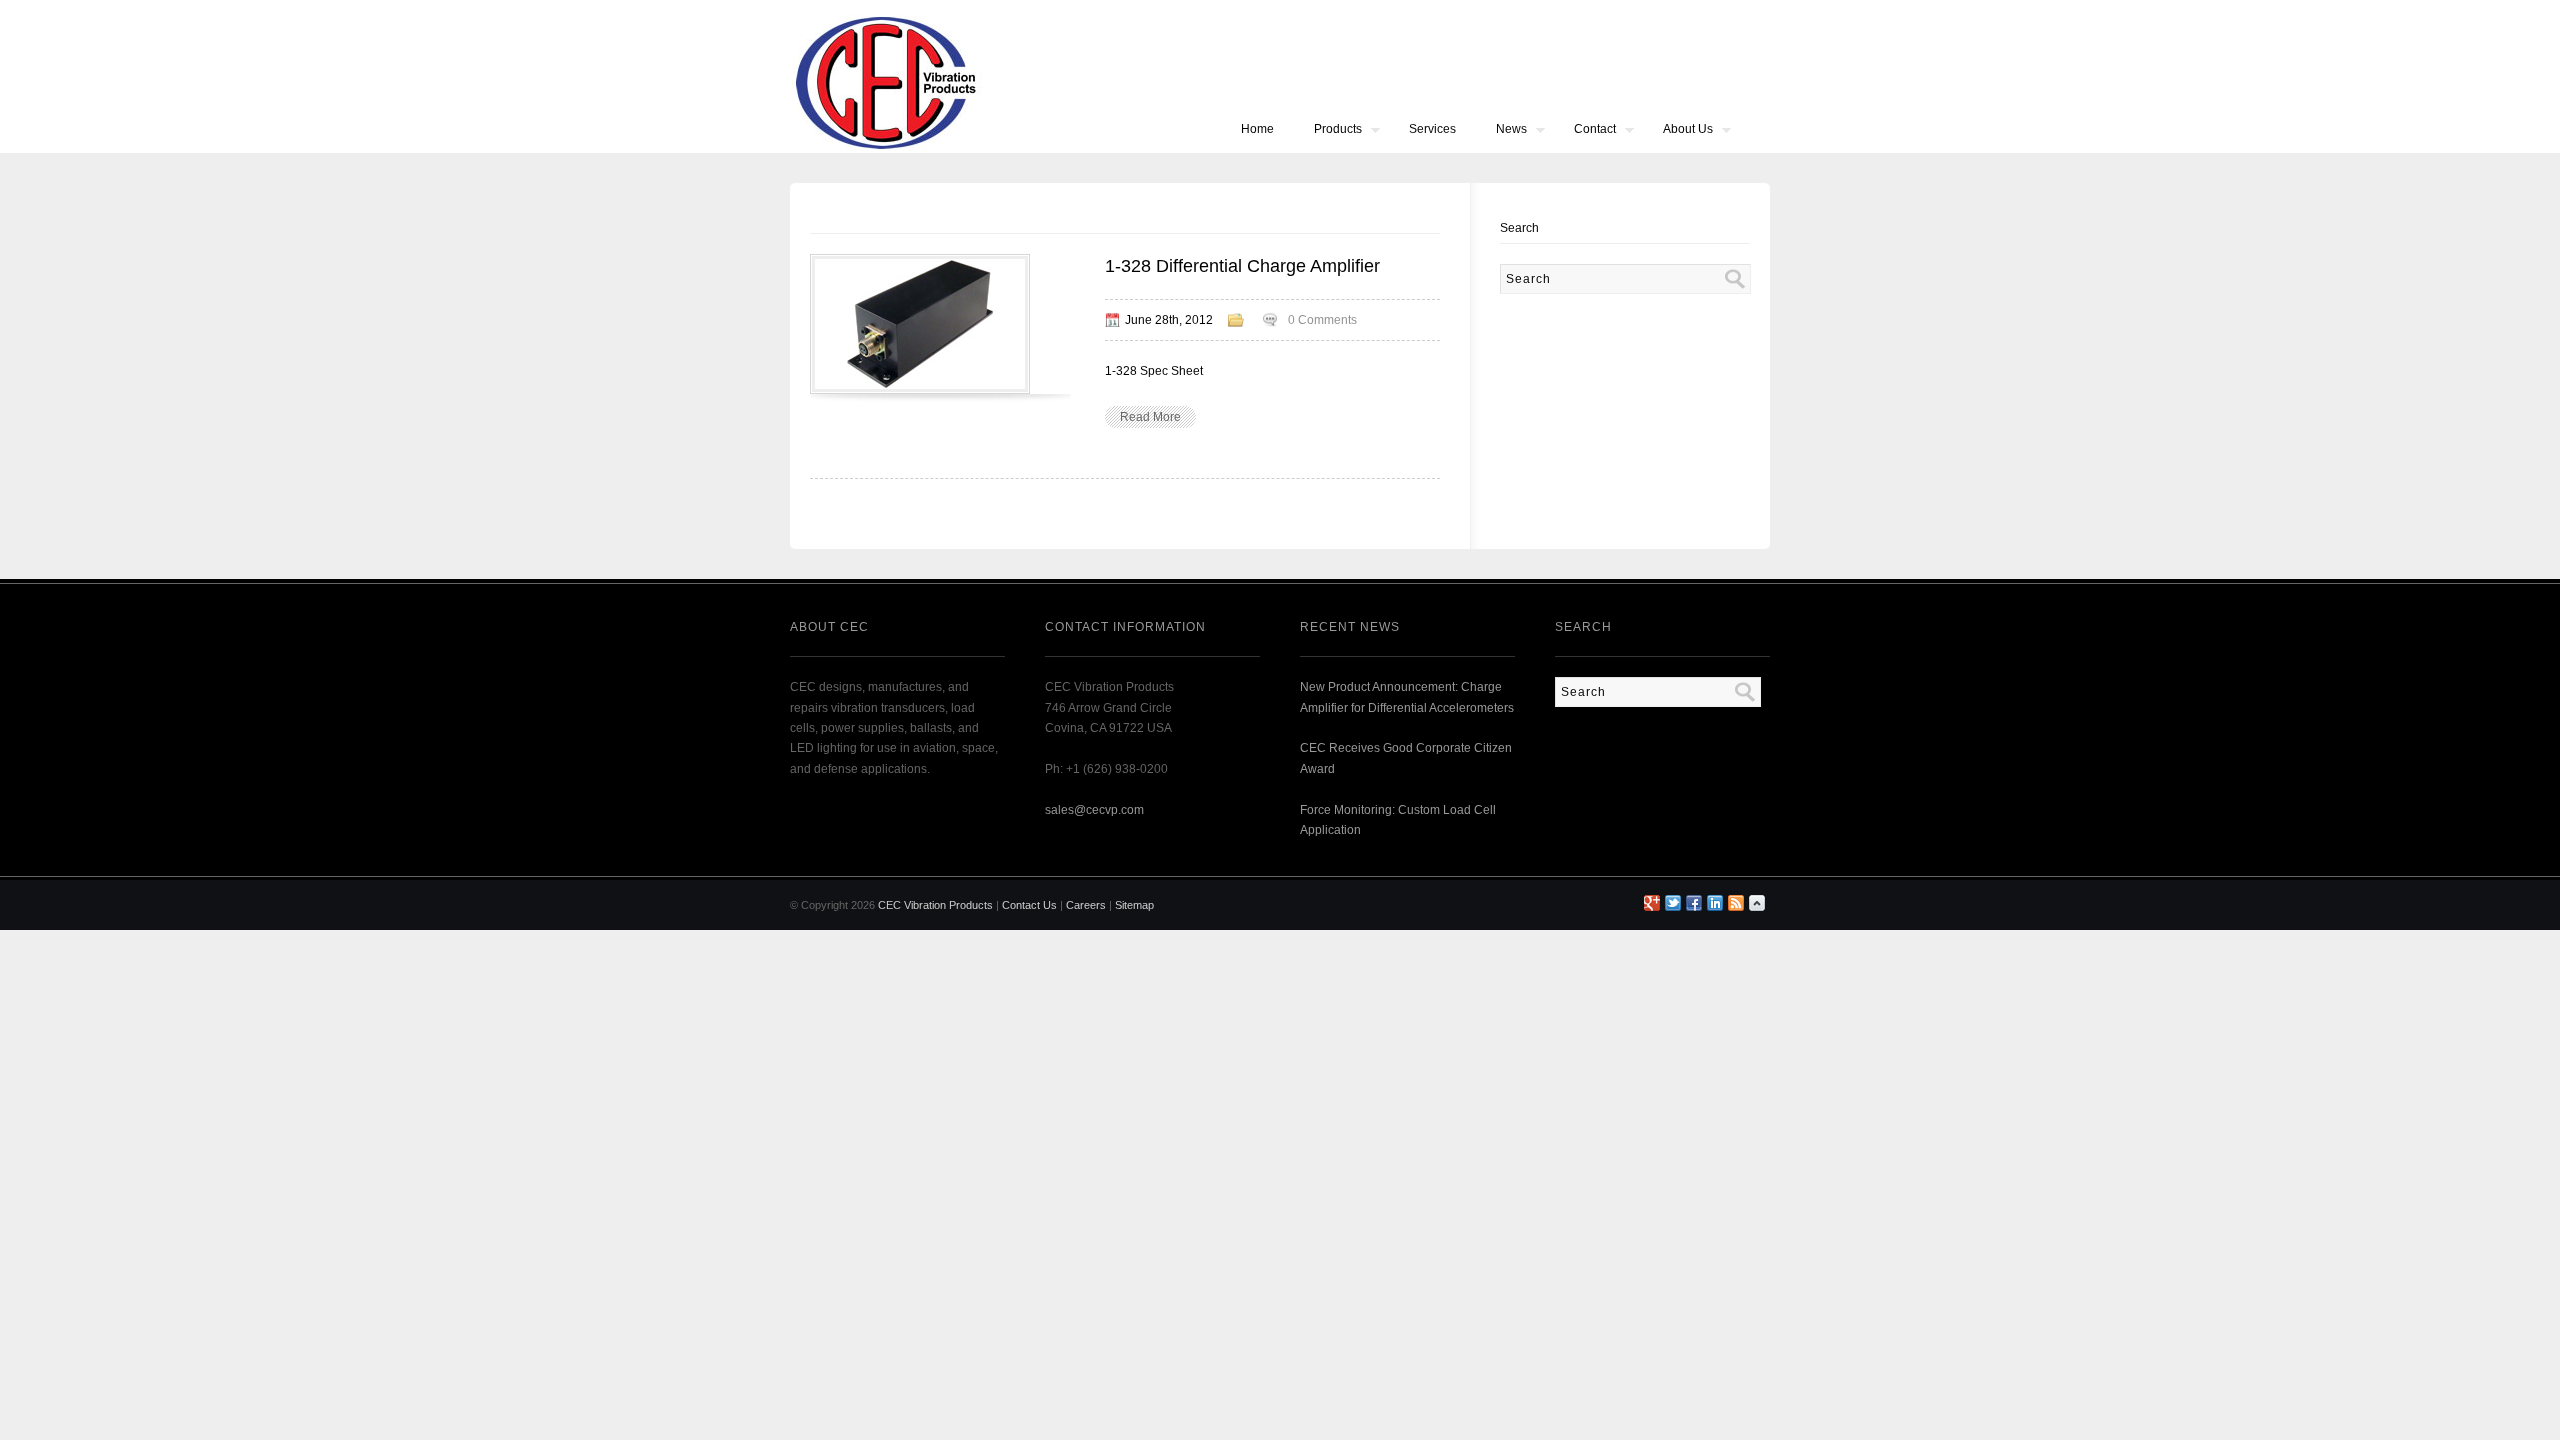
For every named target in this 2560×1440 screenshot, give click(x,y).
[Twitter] (1673, 903)
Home (1257, 129)
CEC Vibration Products (935, 905)
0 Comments (1322, 320)
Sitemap (1134, 905)
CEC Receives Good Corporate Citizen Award (1406, 758)
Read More (1150, 417)
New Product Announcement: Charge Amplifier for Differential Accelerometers (1407, 697)
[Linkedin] (1715, 903)
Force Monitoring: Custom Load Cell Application (1398, 820)
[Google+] (1652, 903)
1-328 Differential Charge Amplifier (1242, 266)
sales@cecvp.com (1094, 810)
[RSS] (1736, 903)
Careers (1086, 905)
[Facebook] (1694, 903)
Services (1432, 129)
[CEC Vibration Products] (886, 149)
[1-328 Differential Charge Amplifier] (920, 388)
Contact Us (1029, 905)
